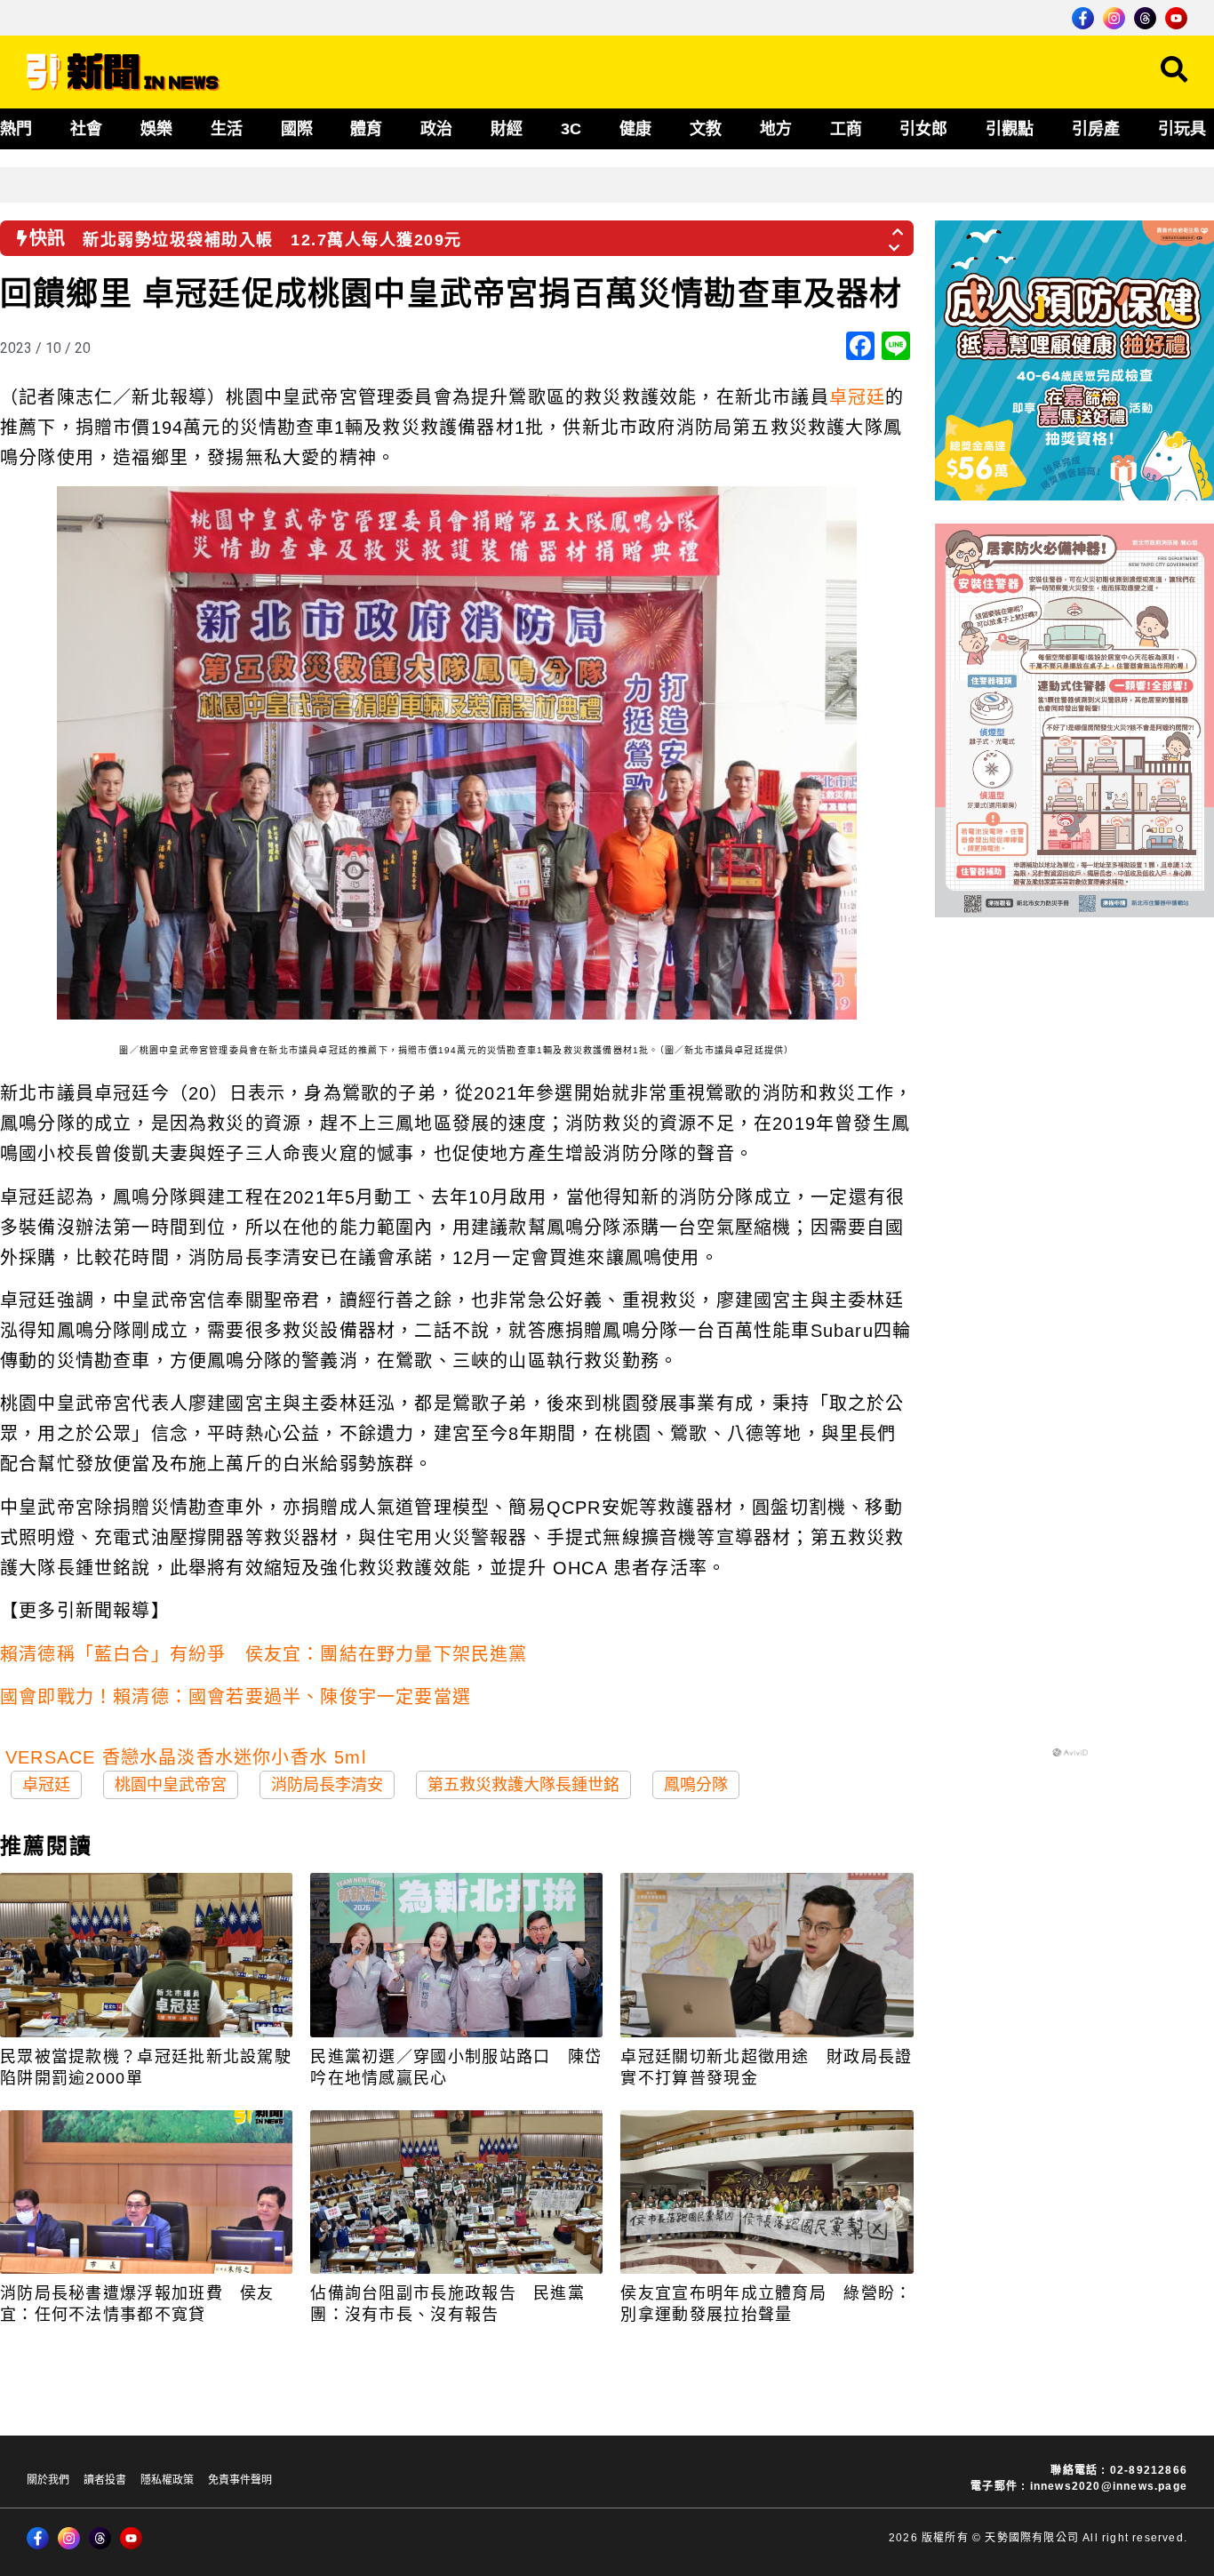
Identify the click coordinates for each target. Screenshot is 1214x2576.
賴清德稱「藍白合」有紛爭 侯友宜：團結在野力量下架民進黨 (264, 1654)
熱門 (16, 129)
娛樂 (156, 129)
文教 (706, 129)
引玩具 (1182, 129)
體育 (366, 129)
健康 (635, 129)
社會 (86, 129)
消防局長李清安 (327, 1785)
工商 (846, 129)
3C (571, 129)
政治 (436, 129)
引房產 (1096, 129)
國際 (297, 129)
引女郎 (923, 129)
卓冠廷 (858, 397)
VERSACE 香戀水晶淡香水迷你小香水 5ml (186, 1757)
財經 (507, 129)
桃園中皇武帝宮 (171, 1785)
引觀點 (1010, 129)
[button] (899, 227)
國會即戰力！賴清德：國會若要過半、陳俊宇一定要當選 (236, 1697)
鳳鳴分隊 (696, 1785)
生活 (227, 129)
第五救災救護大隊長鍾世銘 (523, 1785)
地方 (776, 129)
